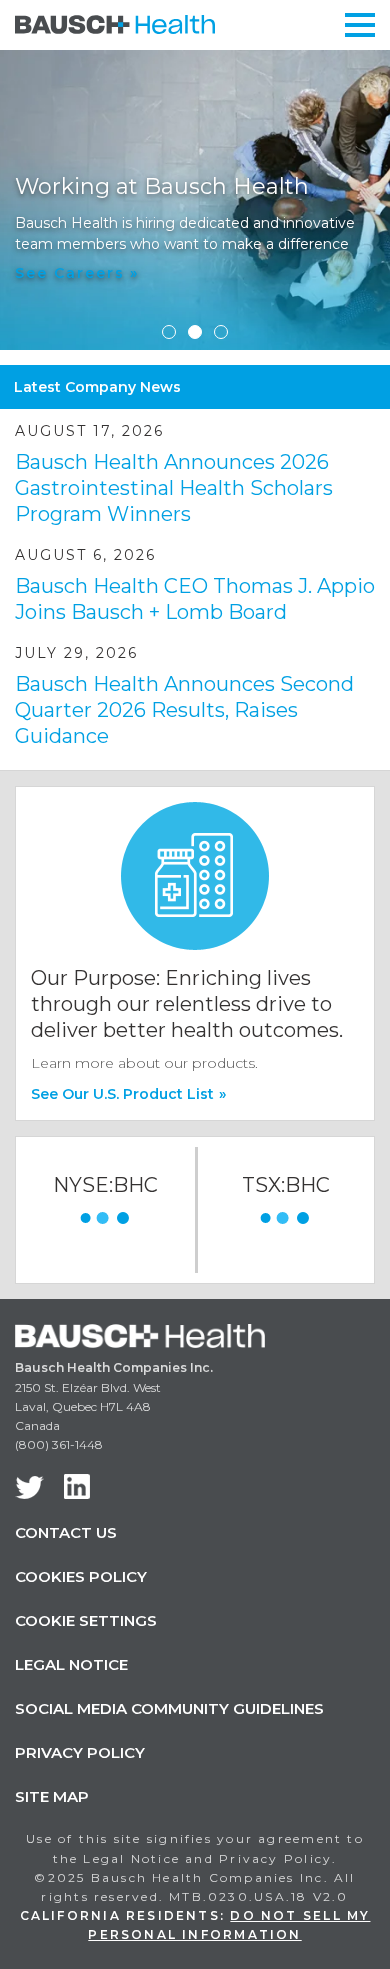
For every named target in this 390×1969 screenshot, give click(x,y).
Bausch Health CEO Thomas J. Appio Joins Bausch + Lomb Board (195, 599)
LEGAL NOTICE (71, 1664)
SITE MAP (52, 1796)
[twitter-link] (29, 1487)
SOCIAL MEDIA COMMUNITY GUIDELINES (169, 1708)
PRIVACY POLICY (80, 1752)
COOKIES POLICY (81, 1576)
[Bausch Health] (115, 23)
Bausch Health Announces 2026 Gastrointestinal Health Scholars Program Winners (174, 488)
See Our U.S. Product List (128, 1094)
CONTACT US (66, 1532)
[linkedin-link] (77, 1486)
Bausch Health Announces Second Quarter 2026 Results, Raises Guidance (184, 710)
